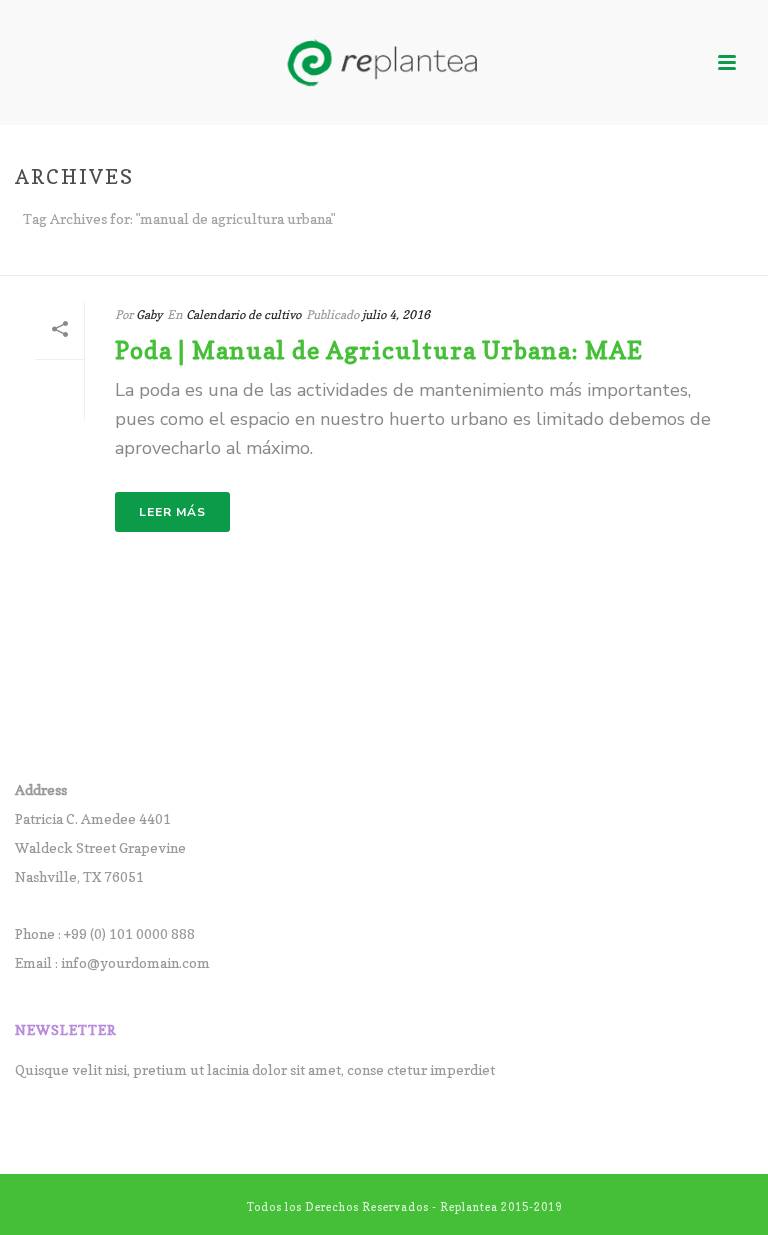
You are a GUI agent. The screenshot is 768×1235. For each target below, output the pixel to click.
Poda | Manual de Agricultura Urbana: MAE (379, 350)
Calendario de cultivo (243, 314)
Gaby (149, 314)
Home (711, 256)
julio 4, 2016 (396, 314)
